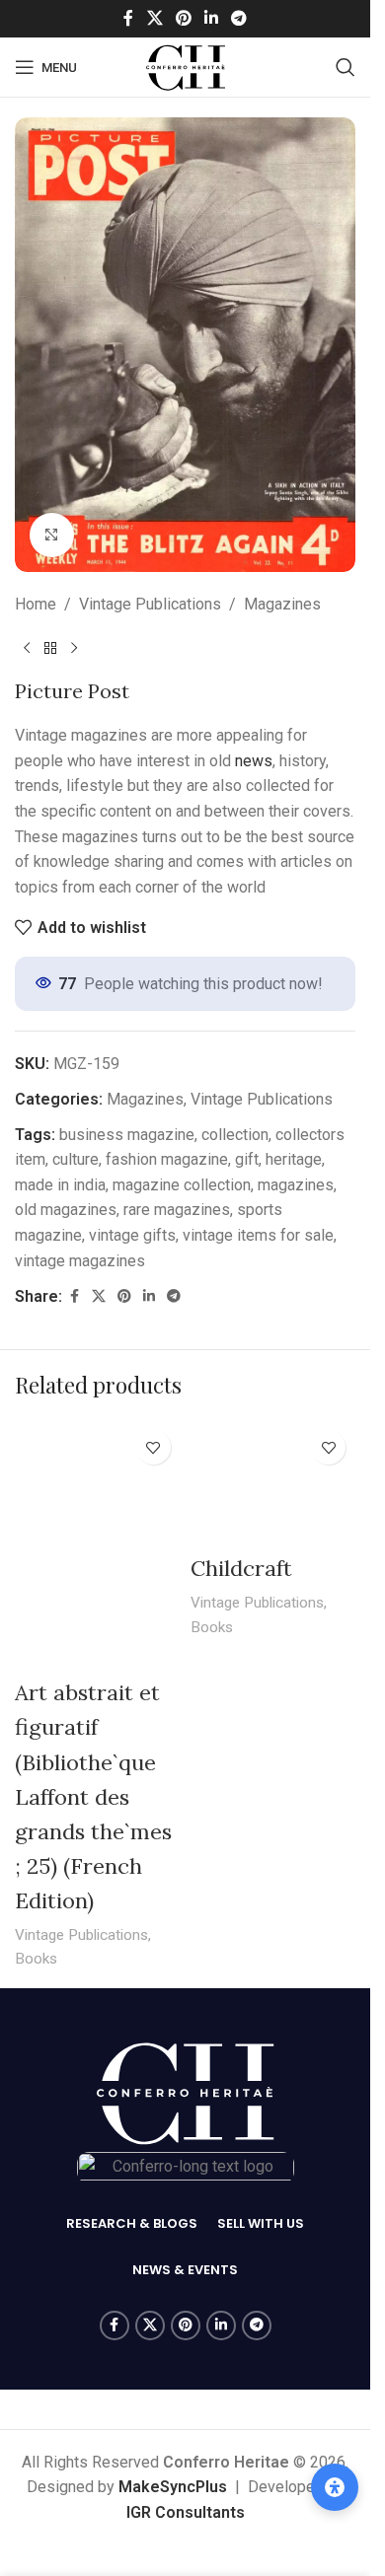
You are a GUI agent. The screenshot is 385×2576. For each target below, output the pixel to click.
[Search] (346, 67)
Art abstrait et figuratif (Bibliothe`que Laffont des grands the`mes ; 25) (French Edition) (93, 1796)
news (254, 761)
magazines (296, 1185)
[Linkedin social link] (212, 18)
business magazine (127, 1135)
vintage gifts (132, 1235)
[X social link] (154, 18)
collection (235, 1135)
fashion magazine (167, 1159)
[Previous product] (27, 648)
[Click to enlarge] (52, 535)
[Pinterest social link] (183, 18)
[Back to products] (50, 648)
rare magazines (177, 1210)
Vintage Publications (150, 604)
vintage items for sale (258, 1235)
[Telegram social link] (239, 18)
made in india (60, 1185)
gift (247, 1159)
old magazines (66, 1210)
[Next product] (74, 648)
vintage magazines (80, 1261)
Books (36, 1959)
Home (36, 604)
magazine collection (182, 1185)
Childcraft (241, 1568)
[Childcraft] (273, 1482)
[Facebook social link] (128, 18)
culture (76, 1159)
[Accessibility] (335, 2487)
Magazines (282, 604)
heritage (294, 1159)
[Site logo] (186, 66)
